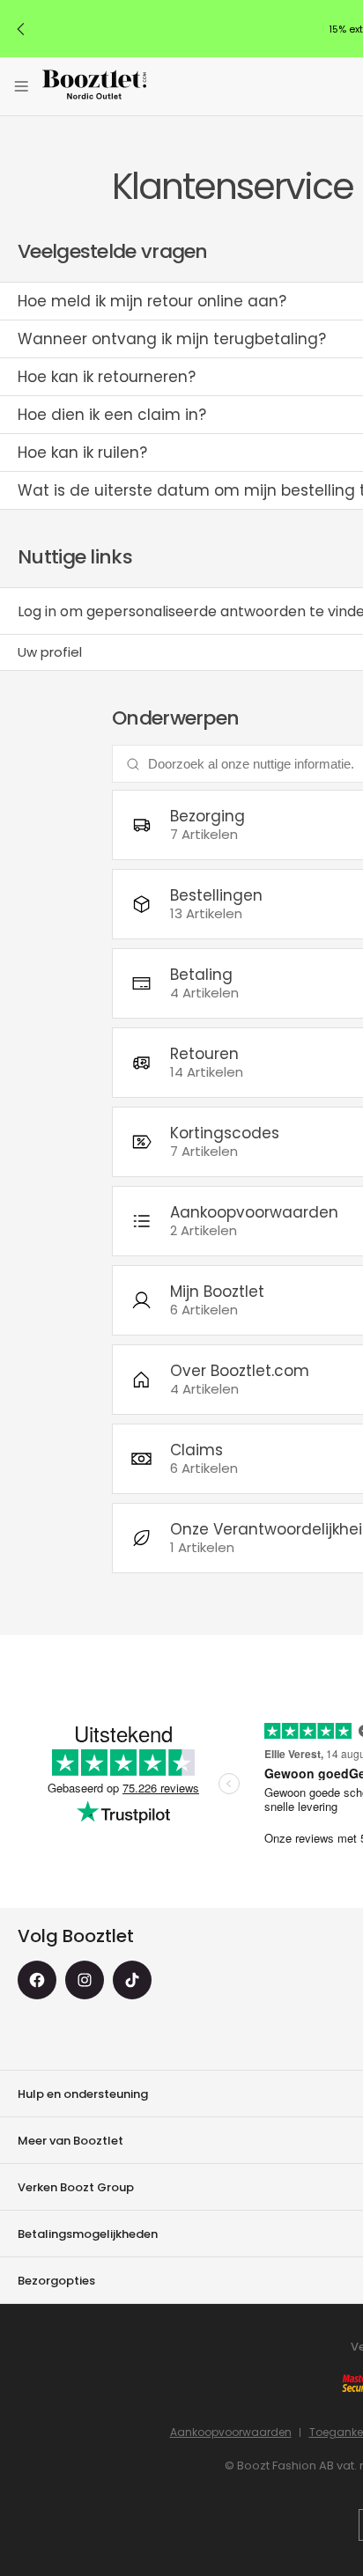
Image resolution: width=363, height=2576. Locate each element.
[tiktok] (132, 1980)
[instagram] (85, 1980)
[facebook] (37, 1980)
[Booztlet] (94, 87)
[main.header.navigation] (21, 86)
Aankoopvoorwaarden (231, 2432)
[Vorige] (21, 29)
